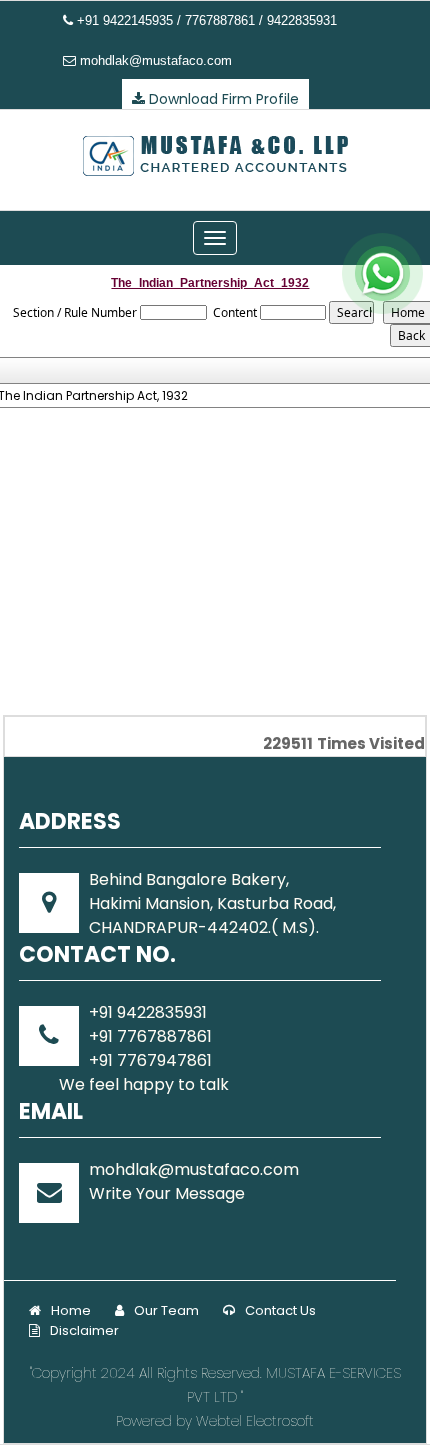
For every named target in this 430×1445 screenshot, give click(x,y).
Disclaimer (84, 1330)
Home (71, 1310)
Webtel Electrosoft (255, 1421)
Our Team (166, 1310)
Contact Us (280, 1310)
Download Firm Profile (222, 99)
